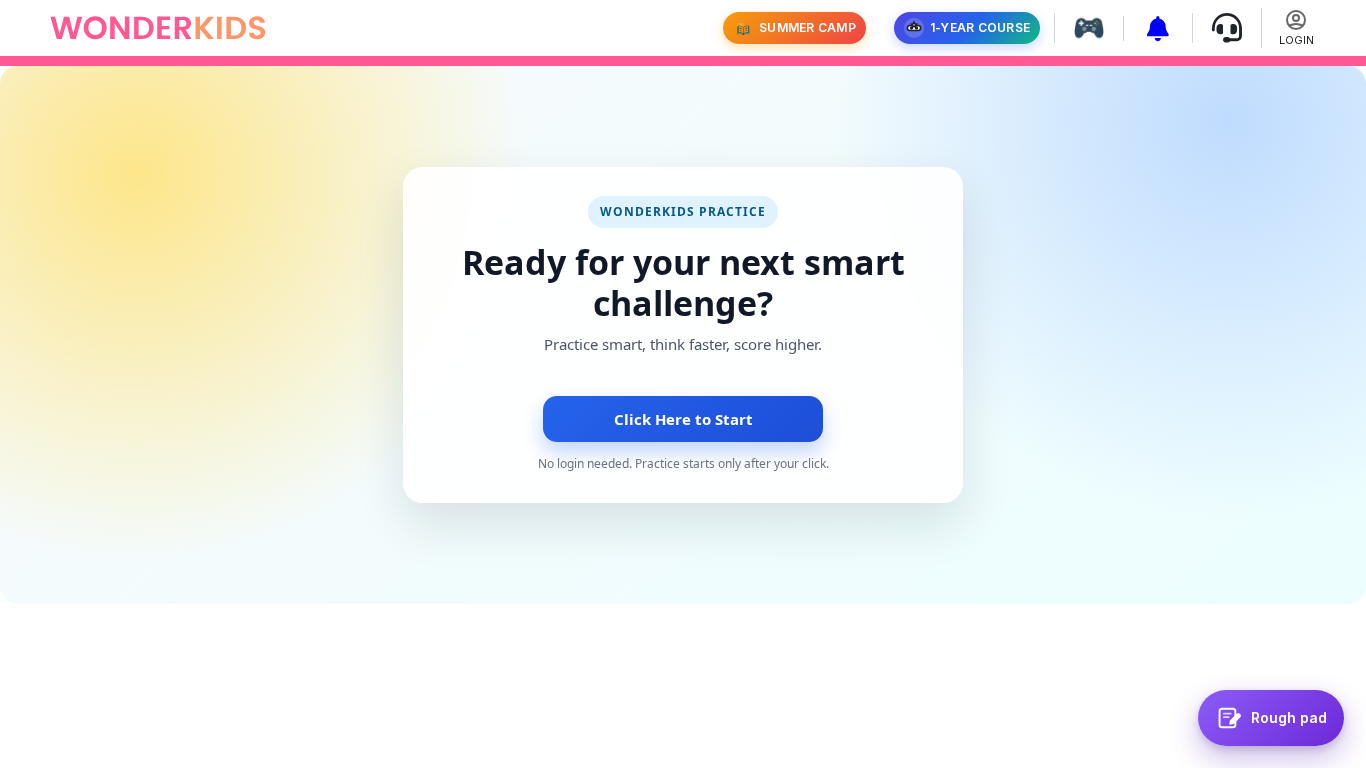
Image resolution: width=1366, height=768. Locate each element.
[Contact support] (1219, 28)
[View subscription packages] (1150, 28)
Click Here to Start (683, 419)
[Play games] (1081, 28)
